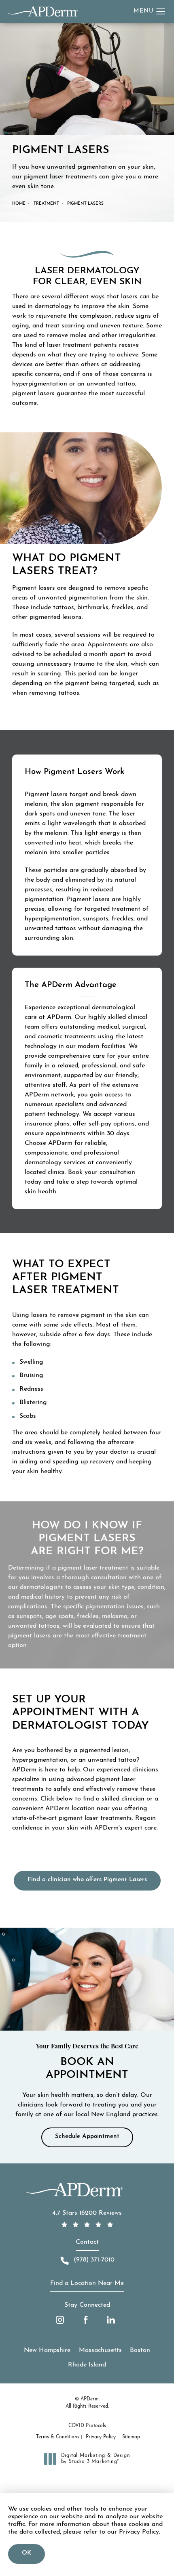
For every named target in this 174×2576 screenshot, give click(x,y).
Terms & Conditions (58, 2437)
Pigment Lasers (85, 204)
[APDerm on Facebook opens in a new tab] (85, 2320)
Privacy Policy (101, 2437)
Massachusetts (100, 2350)
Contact (87, 2242)
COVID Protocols (87, 2426)
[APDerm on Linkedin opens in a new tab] (111, 2320)
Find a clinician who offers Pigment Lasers (87, 1880)
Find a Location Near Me (87, 2283)
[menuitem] (60, 2320)
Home (19, 204)
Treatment (46, 204)
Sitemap (131, 2437)
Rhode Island (87, 2365)
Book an (87, 2062)
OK (27, 2553)
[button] (161, 12)
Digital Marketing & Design (95, 2459)
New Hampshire (47, 2350)
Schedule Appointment (87, 2137)
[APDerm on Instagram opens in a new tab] (60, 2320)
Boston (140, 2350)
